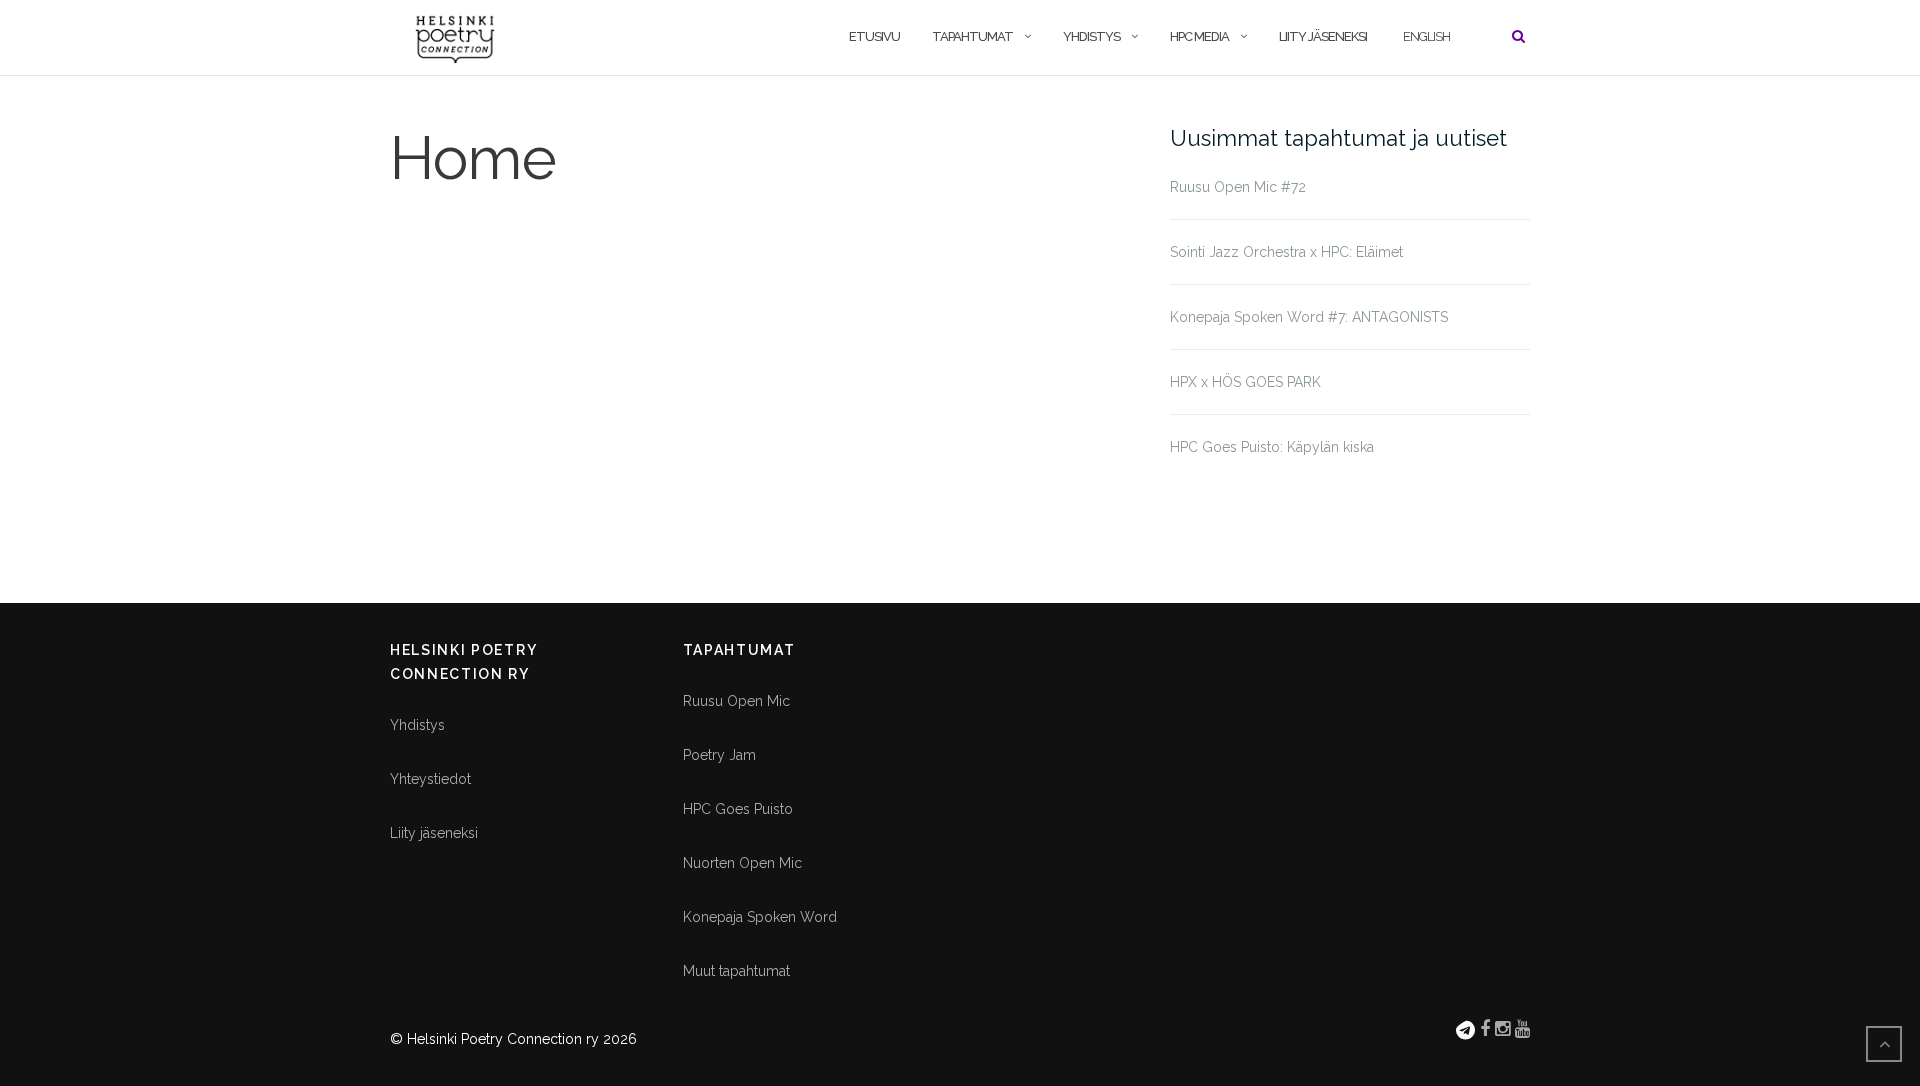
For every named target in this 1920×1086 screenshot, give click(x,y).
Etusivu (874, 36)
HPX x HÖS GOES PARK (1245, 382)
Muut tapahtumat (736, 971)
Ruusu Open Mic (736, 701)
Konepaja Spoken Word (760, 917)
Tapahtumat (972, 36)
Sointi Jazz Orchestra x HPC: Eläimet (1286, 252)
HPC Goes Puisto (738, 809)
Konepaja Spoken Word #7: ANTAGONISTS (1309, 317)
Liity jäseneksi (1323, 36)
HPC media (1199, 36)
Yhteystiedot (430, 779)
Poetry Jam (719, 755)
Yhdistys (1091, 36)
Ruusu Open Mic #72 (1238, 187)
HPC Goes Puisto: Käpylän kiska (1272, 447)
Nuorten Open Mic (742, 863)
